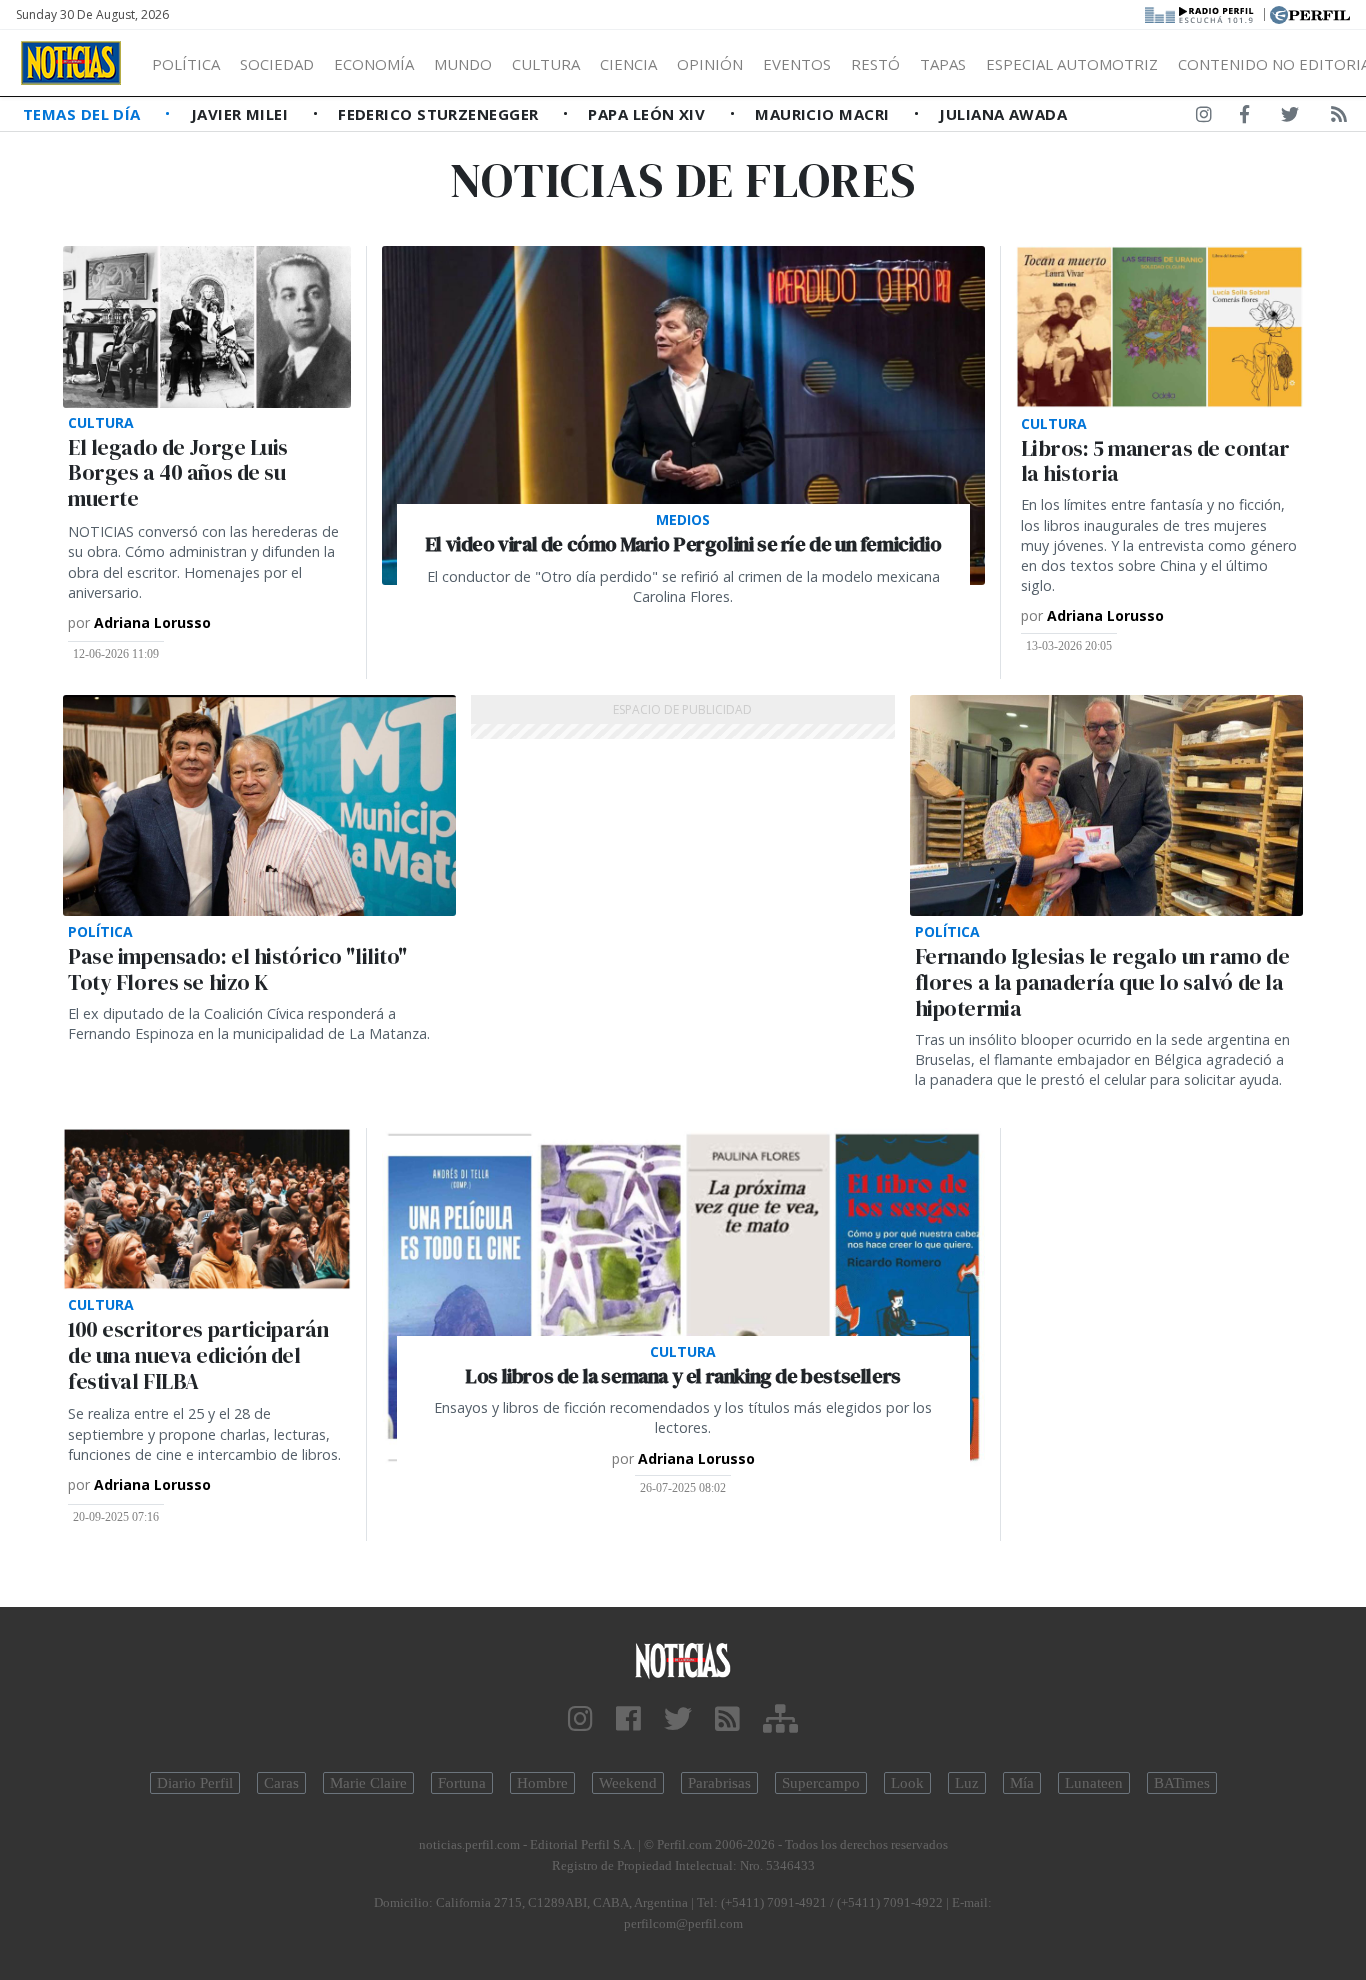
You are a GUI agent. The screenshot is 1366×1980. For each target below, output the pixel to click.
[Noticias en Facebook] (1244, 118)
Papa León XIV (648, 114)
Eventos (797, 64)
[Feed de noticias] (1339, 118)
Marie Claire (368, 1783)
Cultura (546, 64)
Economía (374, 64)
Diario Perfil (195, 1783)
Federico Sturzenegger (440, 114)
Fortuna (462, 1783)
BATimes (1182, 1783)
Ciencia (628, 64)
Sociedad (277, 64)
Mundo (463, 64)
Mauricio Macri (824, 114)
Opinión (710, 64)
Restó (875, 64)
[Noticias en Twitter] (1290, 118)
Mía (1022, 1783)
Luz (967, 1783)
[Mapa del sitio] (780, 1719)
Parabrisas (719, 1783)
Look (907, 1783)
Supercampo (821, 1783)
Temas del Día (84, 114)
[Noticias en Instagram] (1204, 118)
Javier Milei (242, 114)
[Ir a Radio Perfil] (1200, 13)
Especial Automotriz (1072, 64)
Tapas (943, 64)
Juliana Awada (1003, 114)
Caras (281, 1783)
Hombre (542, 1783)
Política (186, 64)
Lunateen (1094, 1783)
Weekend (628, 1783)
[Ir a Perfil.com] (1310, 13)
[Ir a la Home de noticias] (683, 1659)
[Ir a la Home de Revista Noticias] (71, 63)
